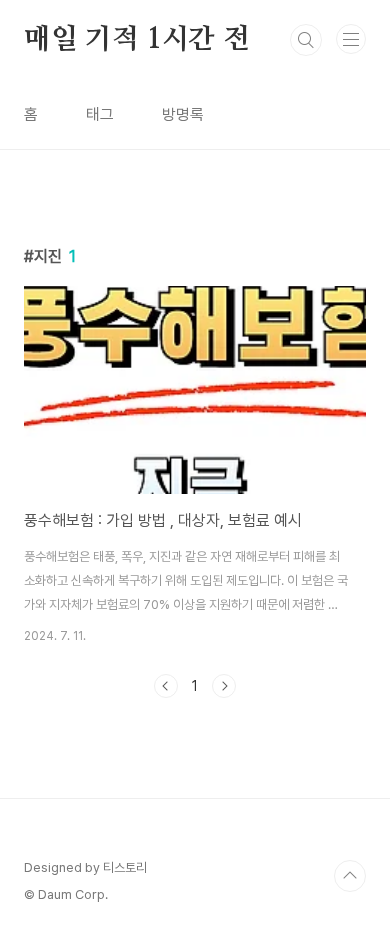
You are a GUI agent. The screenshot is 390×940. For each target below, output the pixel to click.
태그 (100, 114)
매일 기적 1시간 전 (137, 40)
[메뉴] (351, 39)
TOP (350, 876)
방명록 (183, 114)
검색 (306, 40)
